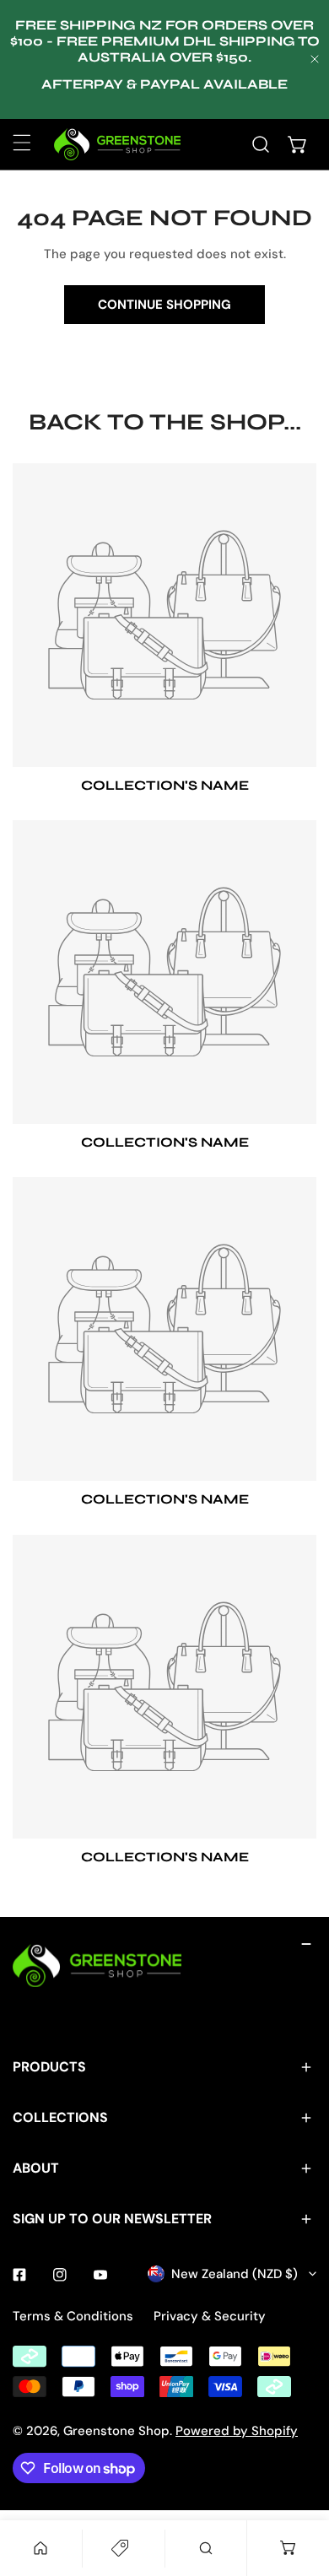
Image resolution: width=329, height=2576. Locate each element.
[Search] (261, 144)
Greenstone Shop (116, 2431)
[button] (298, 144)
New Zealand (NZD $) (235, 2274)
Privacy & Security (210, 2316)
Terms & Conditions (73, 2316)
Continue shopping (164, 305)
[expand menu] (22, 143)
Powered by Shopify (237, 2431)
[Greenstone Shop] (117, 144)
